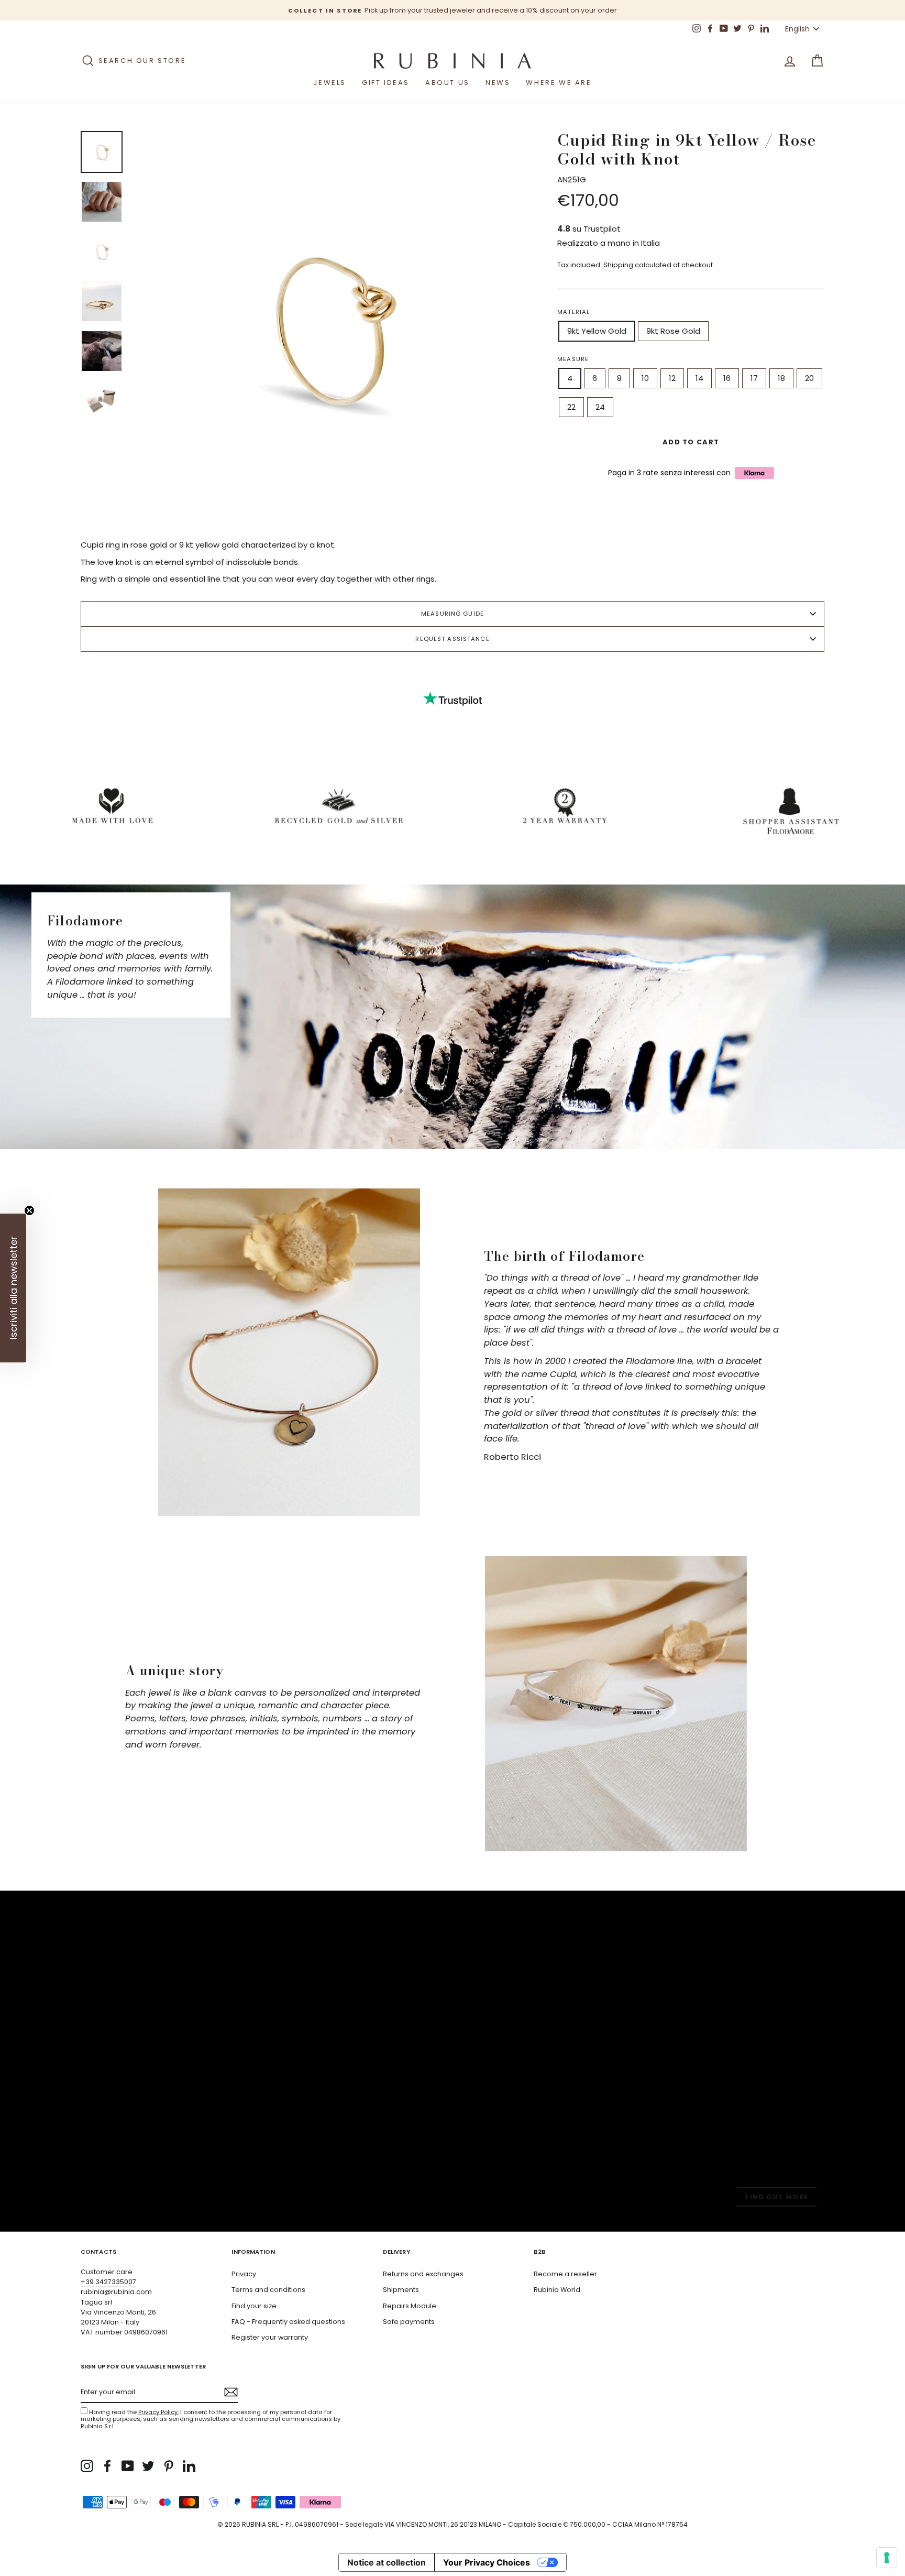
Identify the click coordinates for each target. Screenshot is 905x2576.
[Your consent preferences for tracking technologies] (887, 2558)
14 (699, 378)
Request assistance (452, 639)
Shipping (618, 265)
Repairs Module (410, 2306)
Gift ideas (386, 83)
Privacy (244, 2274)
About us (448, 83)
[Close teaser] (29, 1210)
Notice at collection (387, 2562)
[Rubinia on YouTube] (128, 2466)
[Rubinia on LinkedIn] (189, 2466)
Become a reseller (565, 2274)
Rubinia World (557, 2290)
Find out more (777, 2197)
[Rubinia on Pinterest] (169, 2466)
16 (727, 378)
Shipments (401, 2290)
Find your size (254, 2306)
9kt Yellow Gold (597, 331)
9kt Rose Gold (673, 331)
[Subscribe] (231, 2392)
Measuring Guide (452, 614)
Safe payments (409, 2322)
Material (573, 312)
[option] (452, 10)
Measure (573, 359)
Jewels (330, 83)
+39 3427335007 (108, 2282)
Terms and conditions (268, 2290)
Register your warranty (270, 2337)
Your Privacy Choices (487, 2562)
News (498, 83)
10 (645, 378)
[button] (13, 1288)
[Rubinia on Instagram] (87, 2466)
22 (571, 407)
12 (672, 378)
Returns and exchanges (423, 2274)
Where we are (559, 83)
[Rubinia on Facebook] (107, 2466)
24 (600, 407)
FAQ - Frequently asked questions (288, 2322)
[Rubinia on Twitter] (148, 2466)
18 (781, 378)
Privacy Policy (158, 2412)
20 (809, 378)
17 (754, 378)
